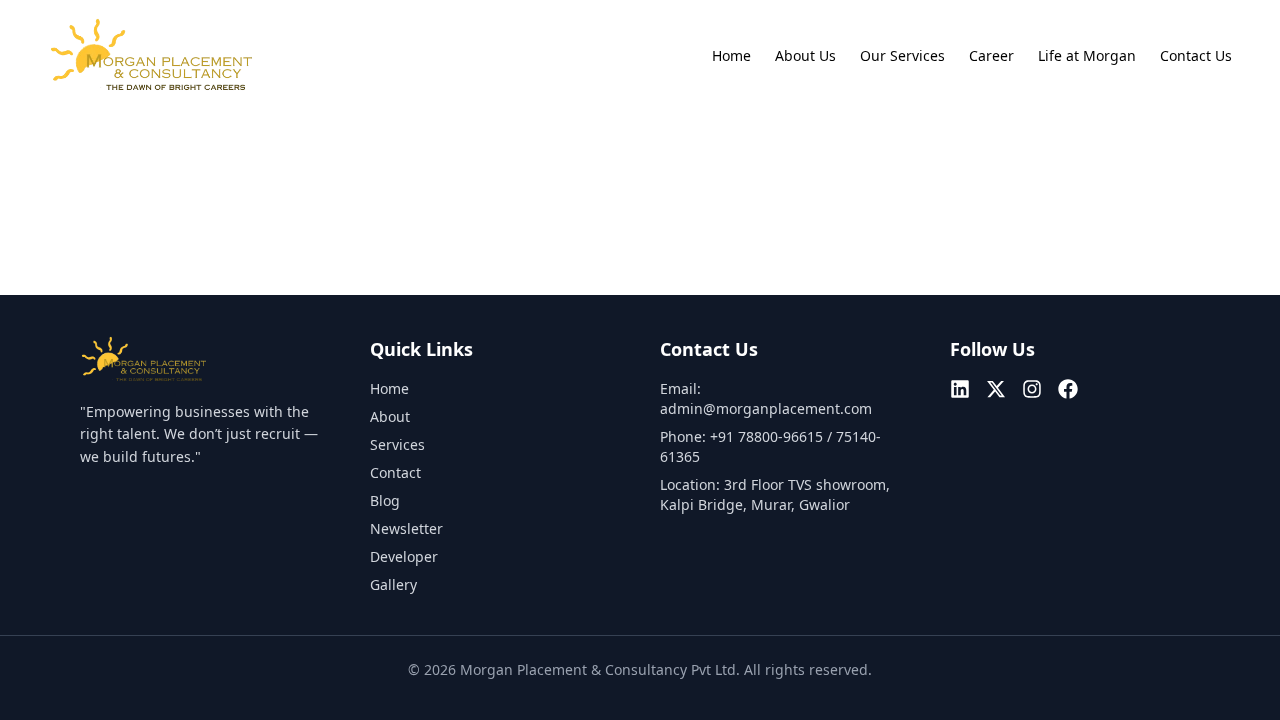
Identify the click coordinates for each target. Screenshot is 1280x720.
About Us (805, 55)
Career (991, 55)
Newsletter (406, 528)
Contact (395, 472)
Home (731, 55)
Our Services (902, 55)
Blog (385, 500)
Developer (404, 556)
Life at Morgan (1087, 55)
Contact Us (1196, 55)
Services (397, 444)
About (390, 416)
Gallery (393, 584)
